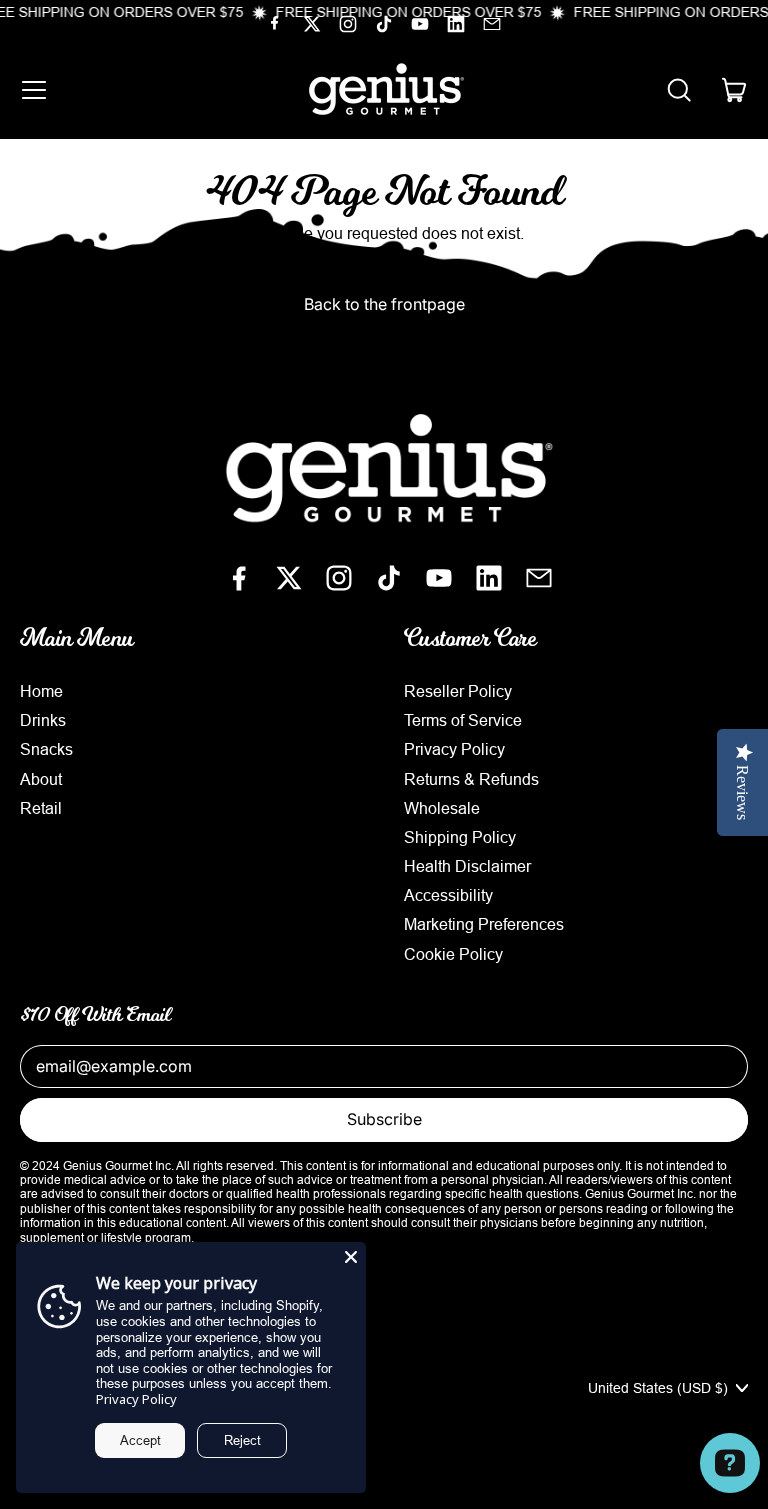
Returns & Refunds (471, 779)
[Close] (351, 1257)
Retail (41, 808)
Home (41, 691)
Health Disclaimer (467, 866)
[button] (678, 90)
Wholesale (442, 808)
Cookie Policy (453, 954)
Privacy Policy (454, 749)
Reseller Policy (458, 691)
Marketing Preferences (484, 924)
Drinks (43, 720)
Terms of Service (463, 720)
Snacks (46, 749)
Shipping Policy (460, 837)
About (41, 779)
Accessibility (448, 895)
